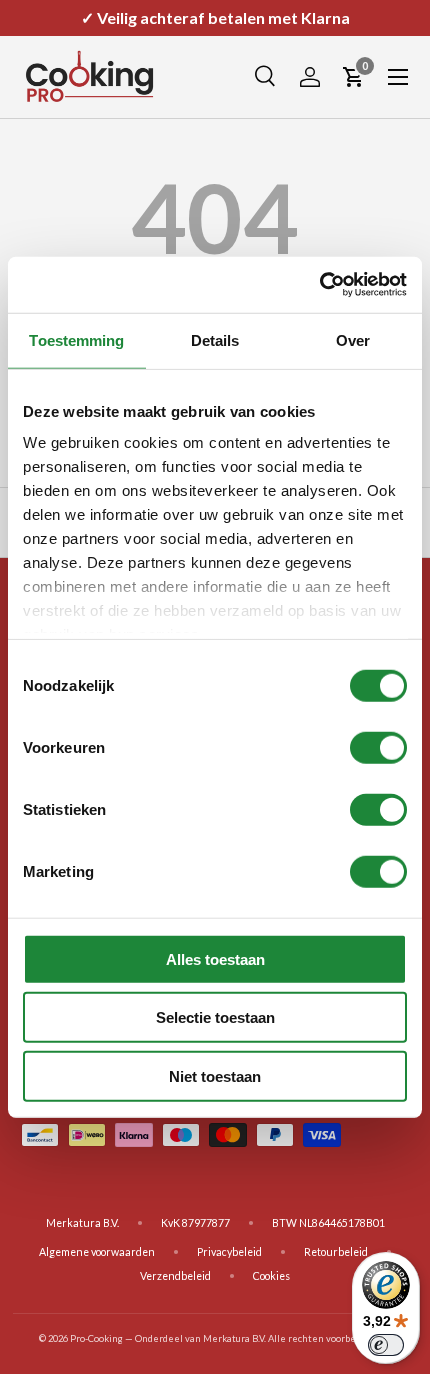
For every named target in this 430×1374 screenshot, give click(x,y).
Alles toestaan (215, 958)
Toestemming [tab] (76, 339)
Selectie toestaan (215, 1017)
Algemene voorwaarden (97, 1252)
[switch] (378, 747)
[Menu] (398, 77)
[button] (354, 77)
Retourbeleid (336, 1252)
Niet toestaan (215, 1075)
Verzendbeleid (175, 1276)
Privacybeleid (229, 1252)
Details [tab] (215, 339)
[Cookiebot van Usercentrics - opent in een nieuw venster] (319, 285)
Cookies (271, 1276)
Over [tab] (353, 339)
